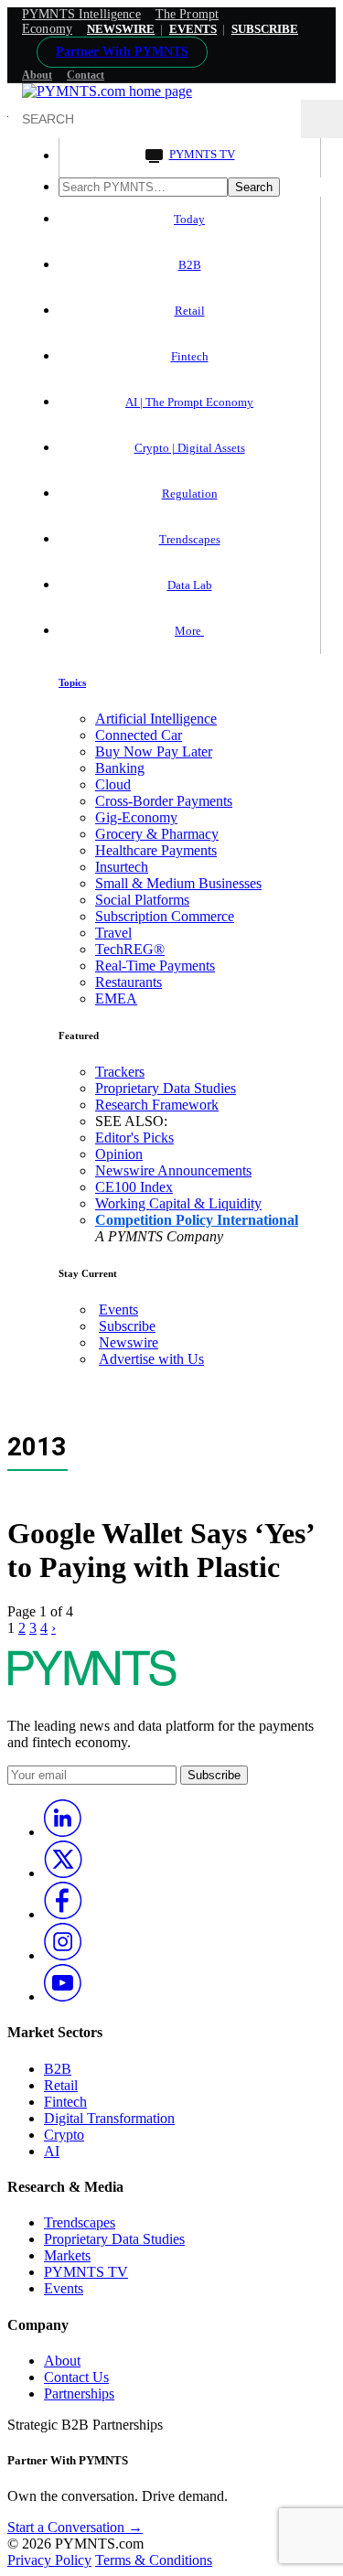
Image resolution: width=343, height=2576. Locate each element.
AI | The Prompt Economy (189, 402)
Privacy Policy (49, 2560)
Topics (72, 682)
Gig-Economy (136, 817)
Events (193, 29)
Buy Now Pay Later (154, 751)
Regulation (190, 494)
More (189, 631)
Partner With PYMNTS (122, 52)
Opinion (119, 1154)
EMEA (116, 998)
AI (52, 2151)
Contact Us (76, 2377)
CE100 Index (134, 1187)
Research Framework (157, 1105)
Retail (190, 311)
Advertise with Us (151, 1359)
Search (254, 187)
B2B (190, 265)
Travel (113, 933)
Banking (120, 768)
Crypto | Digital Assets (190, 448)
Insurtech (122, 867)
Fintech (190, 356)
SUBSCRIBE (265, 29)
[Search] (322, 119)
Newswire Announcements (173, 1170)
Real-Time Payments (155, 966)
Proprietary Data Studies (166, 1088)
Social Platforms (142, 900)
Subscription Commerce (165, 916)
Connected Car (139, 735)
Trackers (120, 1072)
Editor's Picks (134, 1138)
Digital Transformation (109, 2118)
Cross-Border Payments (164, 801)
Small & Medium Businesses (178, 883)
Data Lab (190, 585)
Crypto (64, 2135)
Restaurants (129, 982)
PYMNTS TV (202, 154)
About (37, 75)
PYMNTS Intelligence (81, 14)
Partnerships (79, 2394)
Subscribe (127, 1326)
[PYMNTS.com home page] (107, 91)
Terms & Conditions (154, 2560)
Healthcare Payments (156, 850)
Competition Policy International (197, 1220)
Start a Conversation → (75, 2527)
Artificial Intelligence (156, 719)
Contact (86, 75)
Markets (67, 2255)
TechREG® (130, 949)
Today (189, 219)
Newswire (121, 29)
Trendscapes (190, 539)
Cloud (113, 784)
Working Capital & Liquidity (178, 1203)
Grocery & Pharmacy (157, 834)
